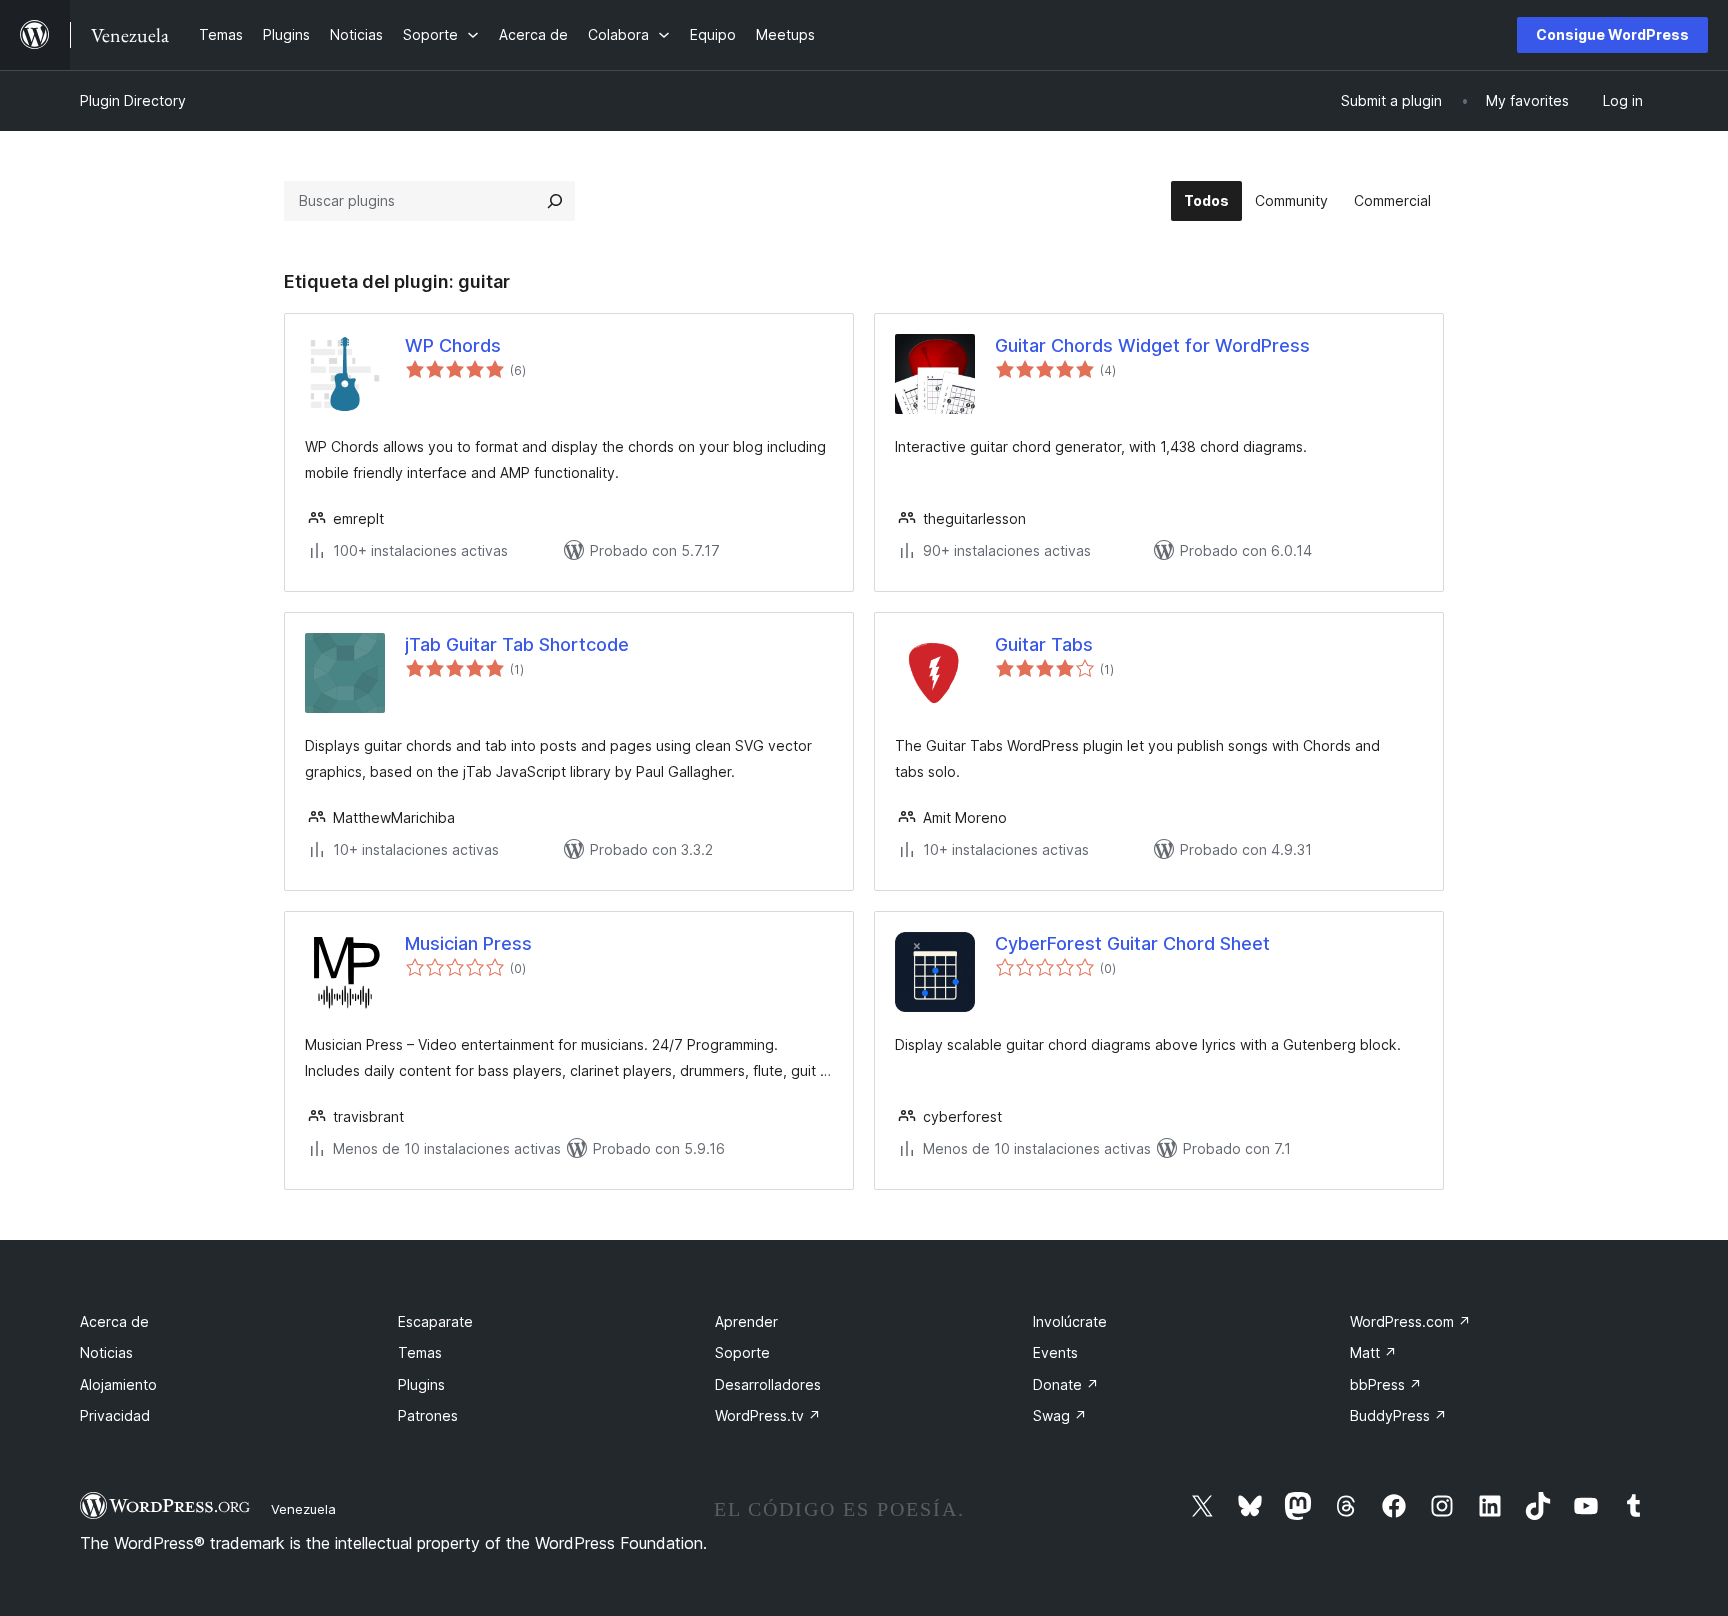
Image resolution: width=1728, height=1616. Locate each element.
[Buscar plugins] (555, 201)
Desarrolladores (768, 1384)
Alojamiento (118, 1384)
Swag (1060, 1415)
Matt (1373, 1352)
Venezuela (303, 1509)
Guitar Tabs (1044, 644)
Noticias (106, 1352)
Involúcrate (1070, 1321)
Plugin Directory (133, 100)
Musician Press (468, 943)
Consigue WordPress (1612, 34)
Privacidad (115, 1415)
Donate (1066, 1384)
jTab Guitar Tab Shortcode (517, 644)
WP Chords (453, 345)
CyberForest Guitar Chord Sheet (1132, 943)
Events (1055, 1352)
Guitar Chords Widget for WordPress (1152, 345)
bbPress (1386, 1384)
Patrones (428, 1415)
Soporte (742, 1352)
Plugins (421, 1384)
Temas (420, 1352)
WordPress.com (1410, 1321)
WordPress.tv (768, 1415)
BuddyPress (1398, 1415)
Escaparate (435, 1321)
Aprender (746, 1321)
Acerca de (114, 1321)
